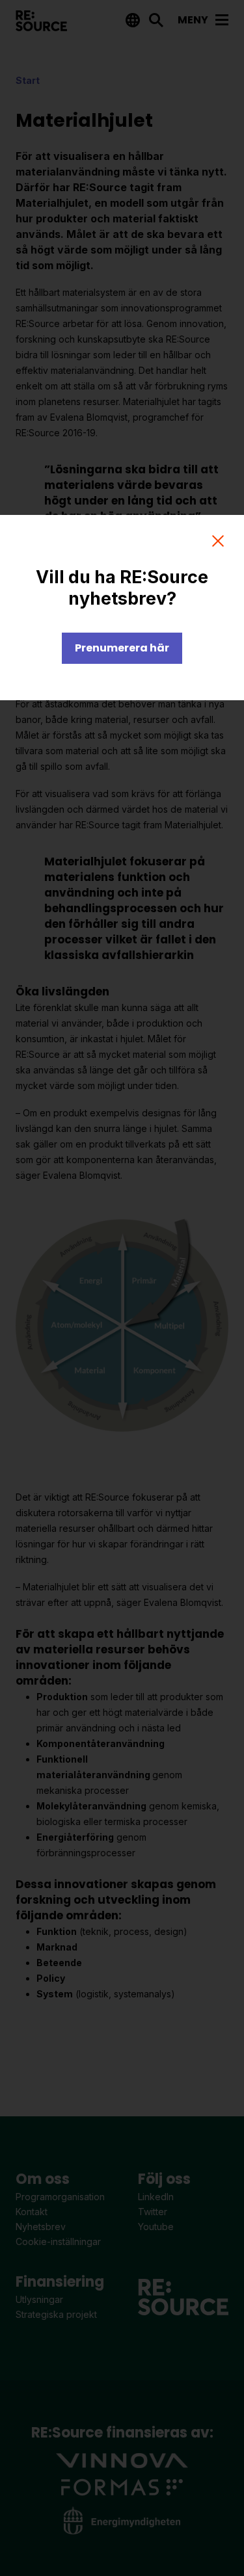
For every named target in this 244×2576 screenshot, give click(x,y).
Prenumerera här (122, 648)
